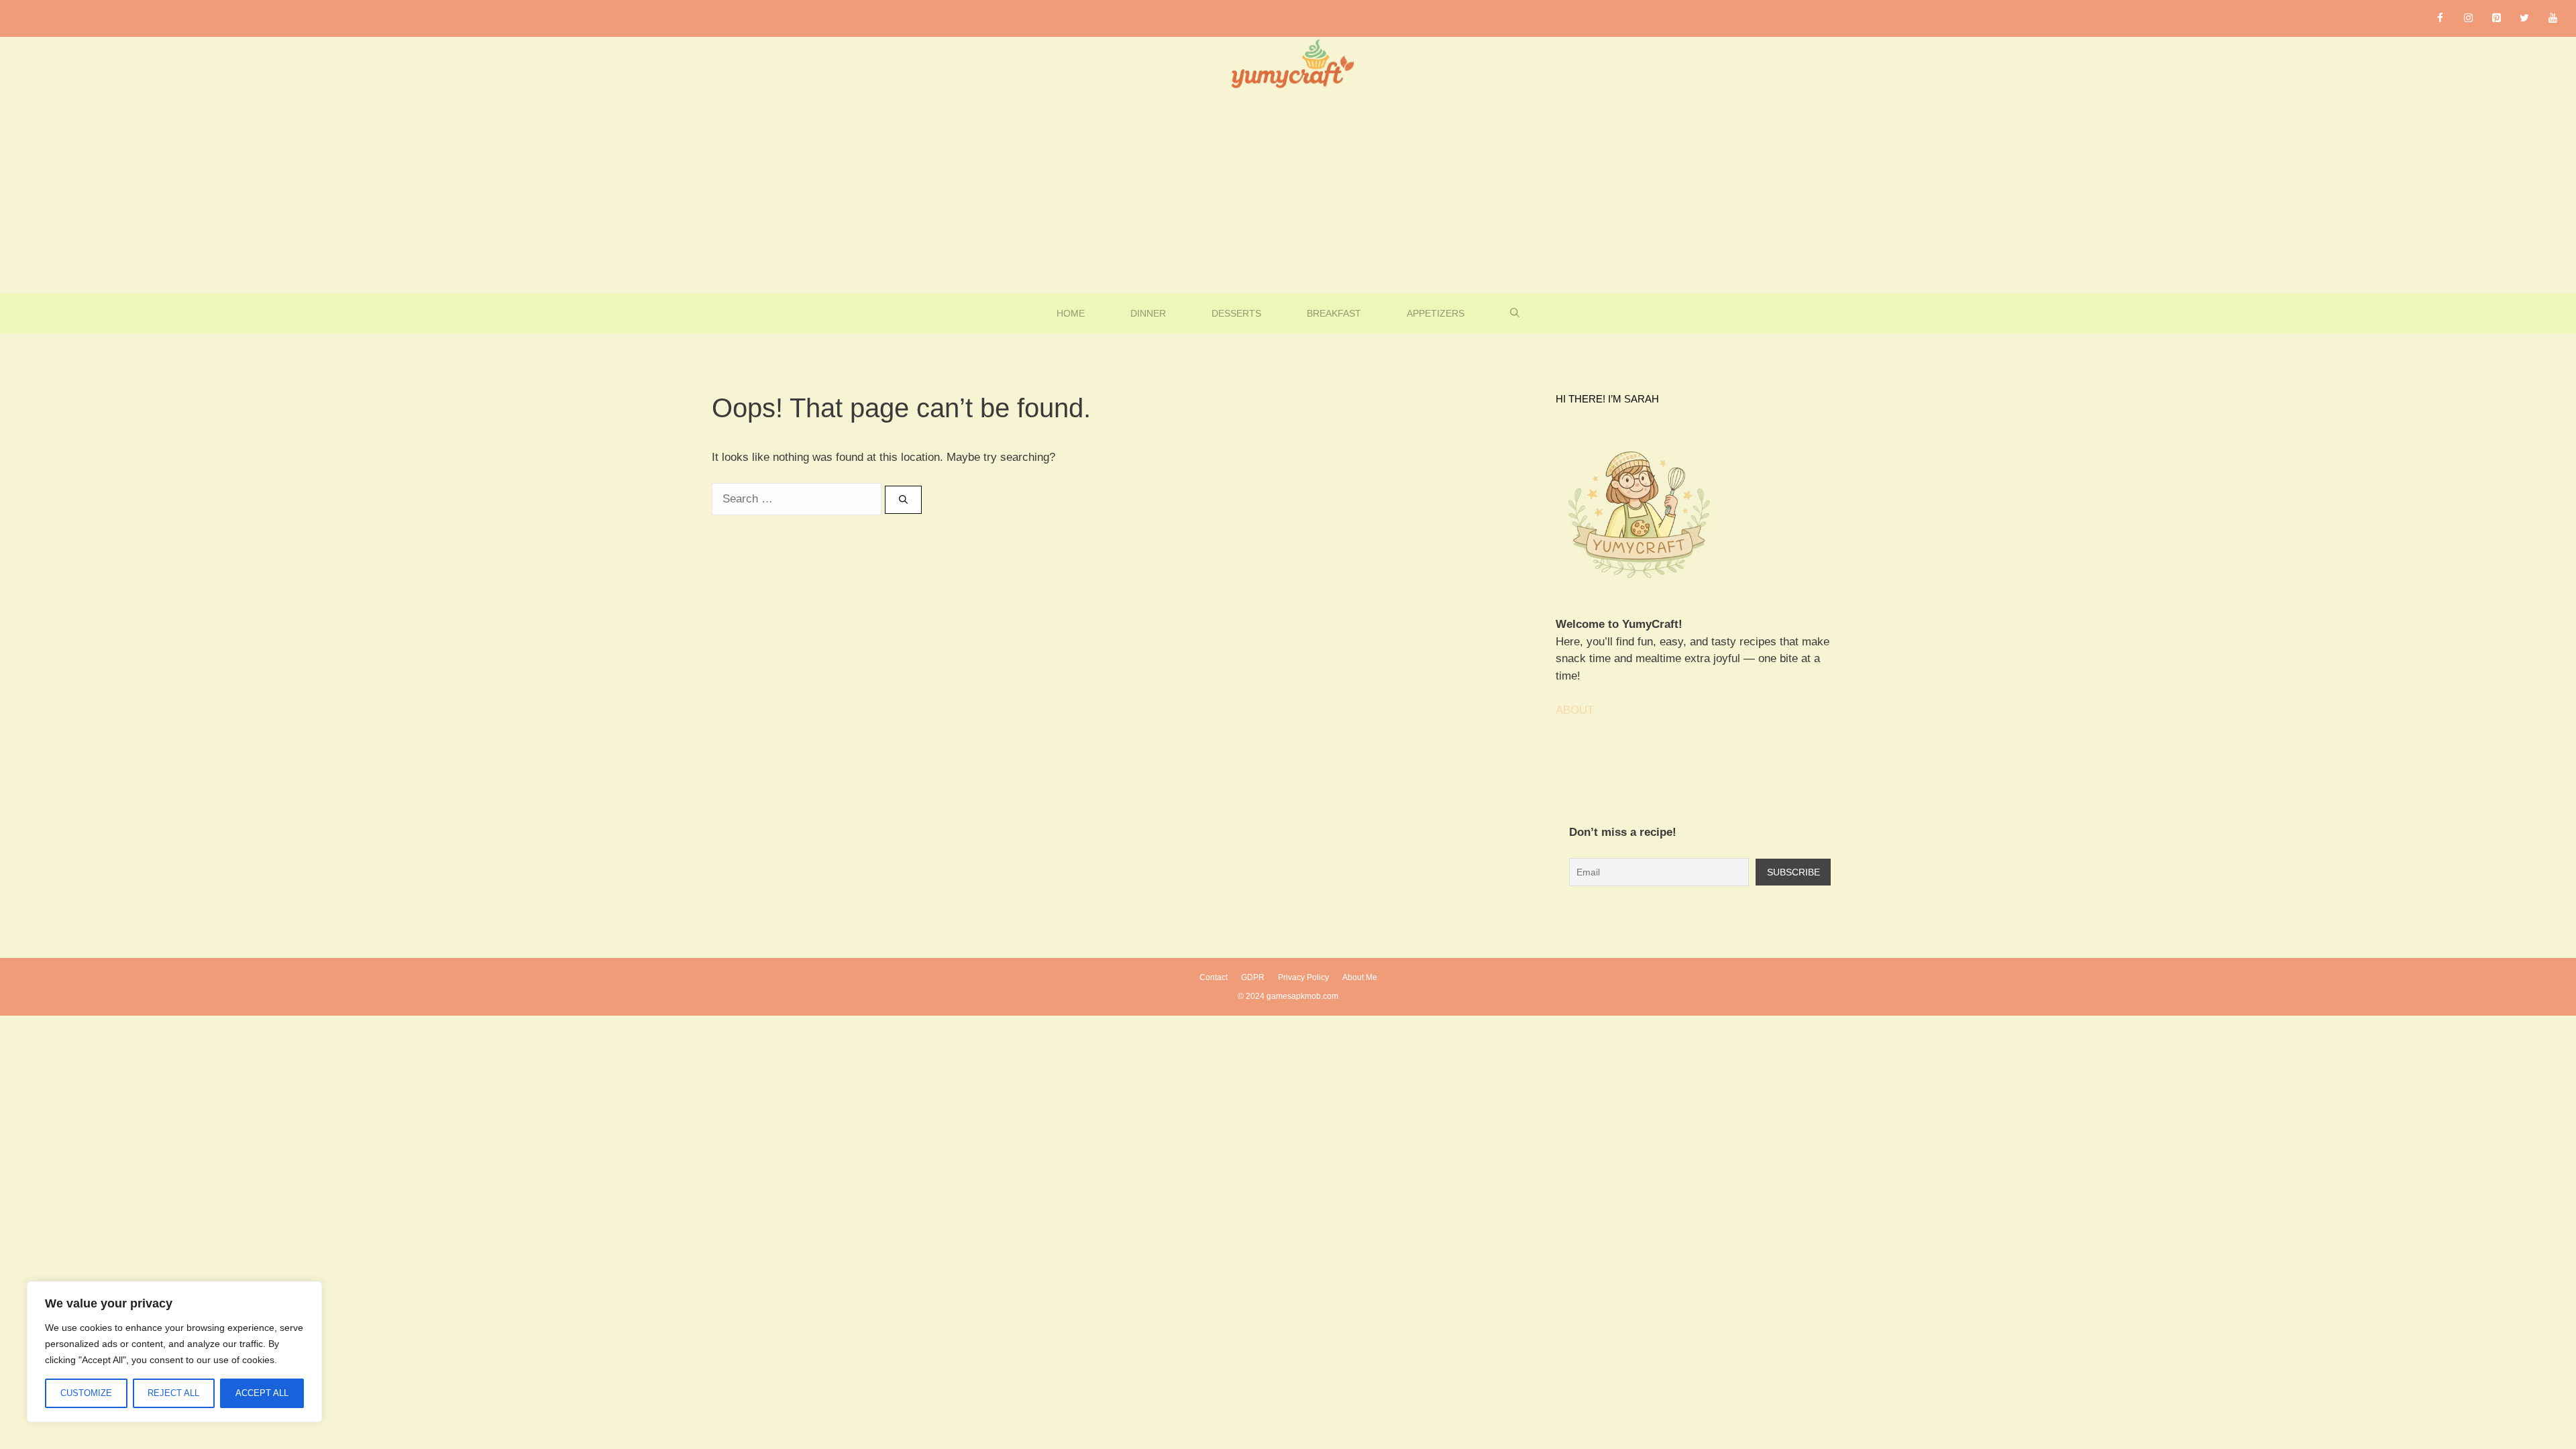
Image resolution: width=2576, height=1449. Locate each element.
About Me (1360, 977)
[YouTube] (2553, 18)
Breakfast (1334, 313)
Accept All (262, 1393)
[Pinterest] (2496, 18)
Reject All (173, 1393)
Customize (86, 1393)
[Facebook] (2440, 18)
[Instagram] (2468, 18)
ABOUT (1575, 710)
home (1071, 313)
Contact (1214, 977)
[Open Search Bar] (1515, 313)
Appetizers (1436, 313)
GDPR (1253, 977)
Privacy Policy (1303, 977)
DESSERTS (1236, 313)
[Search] (903, 500)
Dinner (1148, 313)
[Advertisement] (1288, 193)
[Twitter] (2524, 18)
